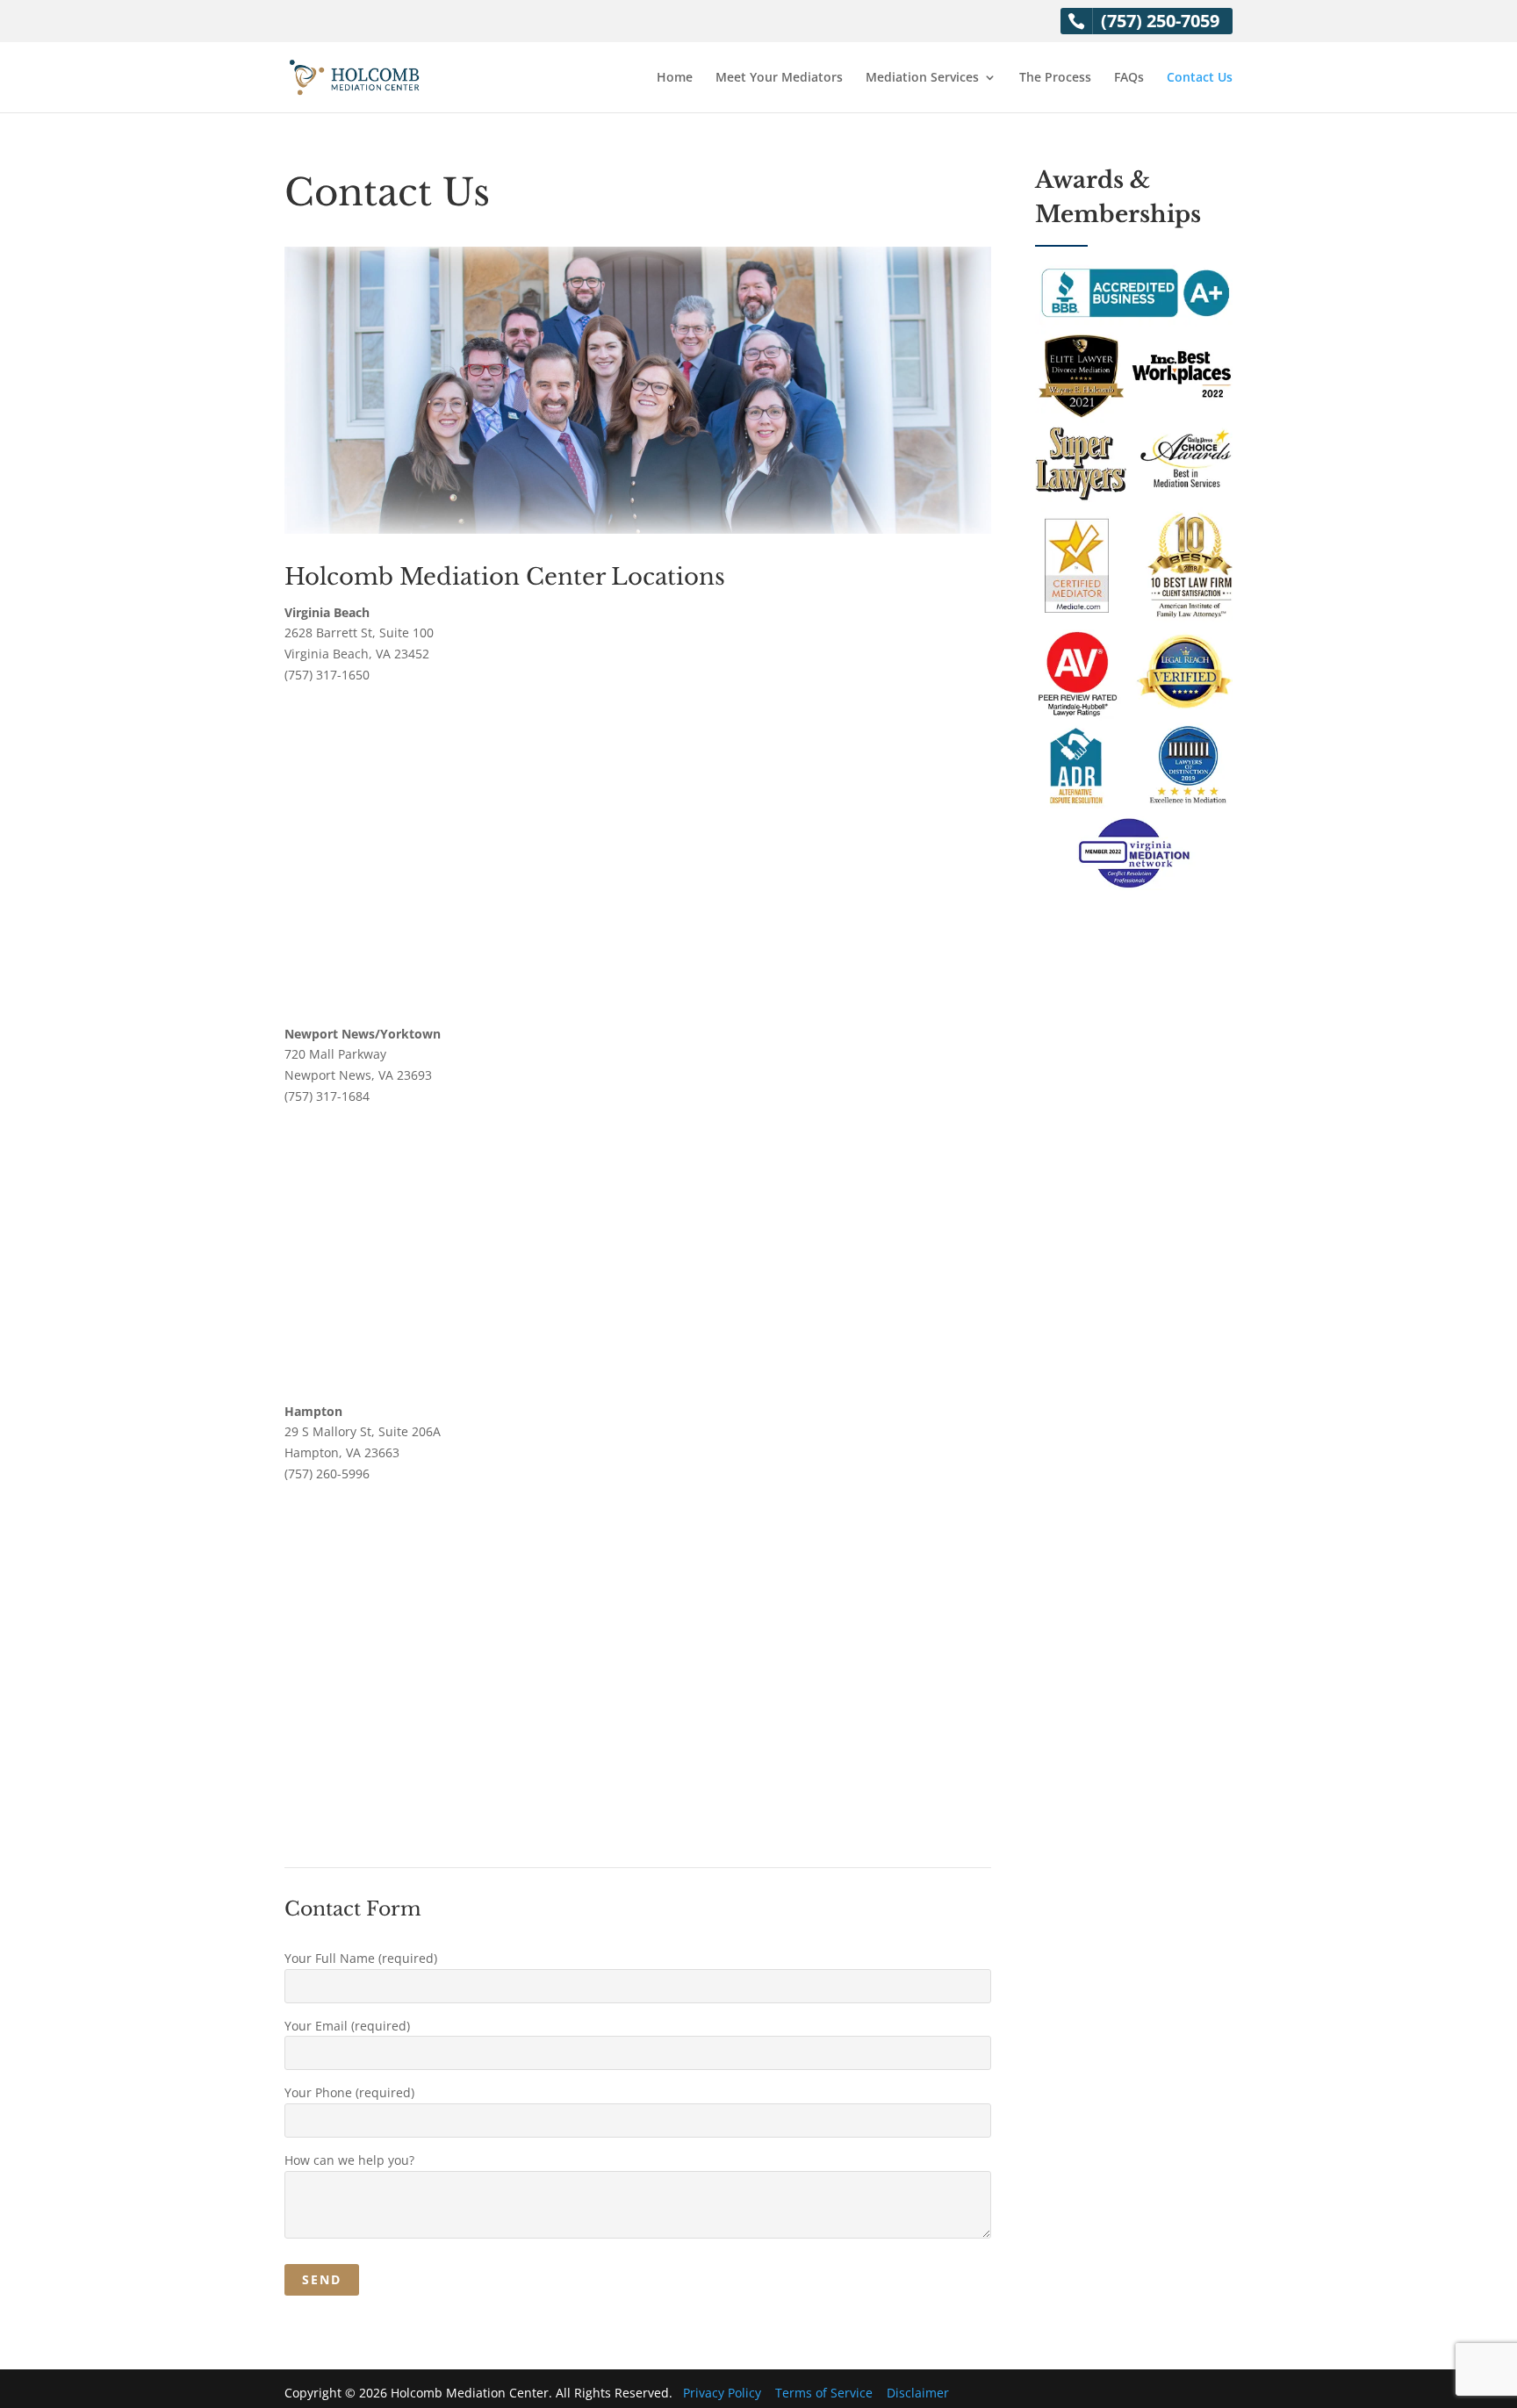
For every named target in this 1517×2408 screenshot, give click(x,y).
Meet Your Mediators (779, 78)
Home (675, 78)
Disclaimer (918, 2393)
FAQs (1129, 78)
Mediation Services (922, 78)
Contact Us (1200, 78)
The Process (1055, 78)
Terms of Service (824, 2393)
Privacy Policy (722, 2393)
